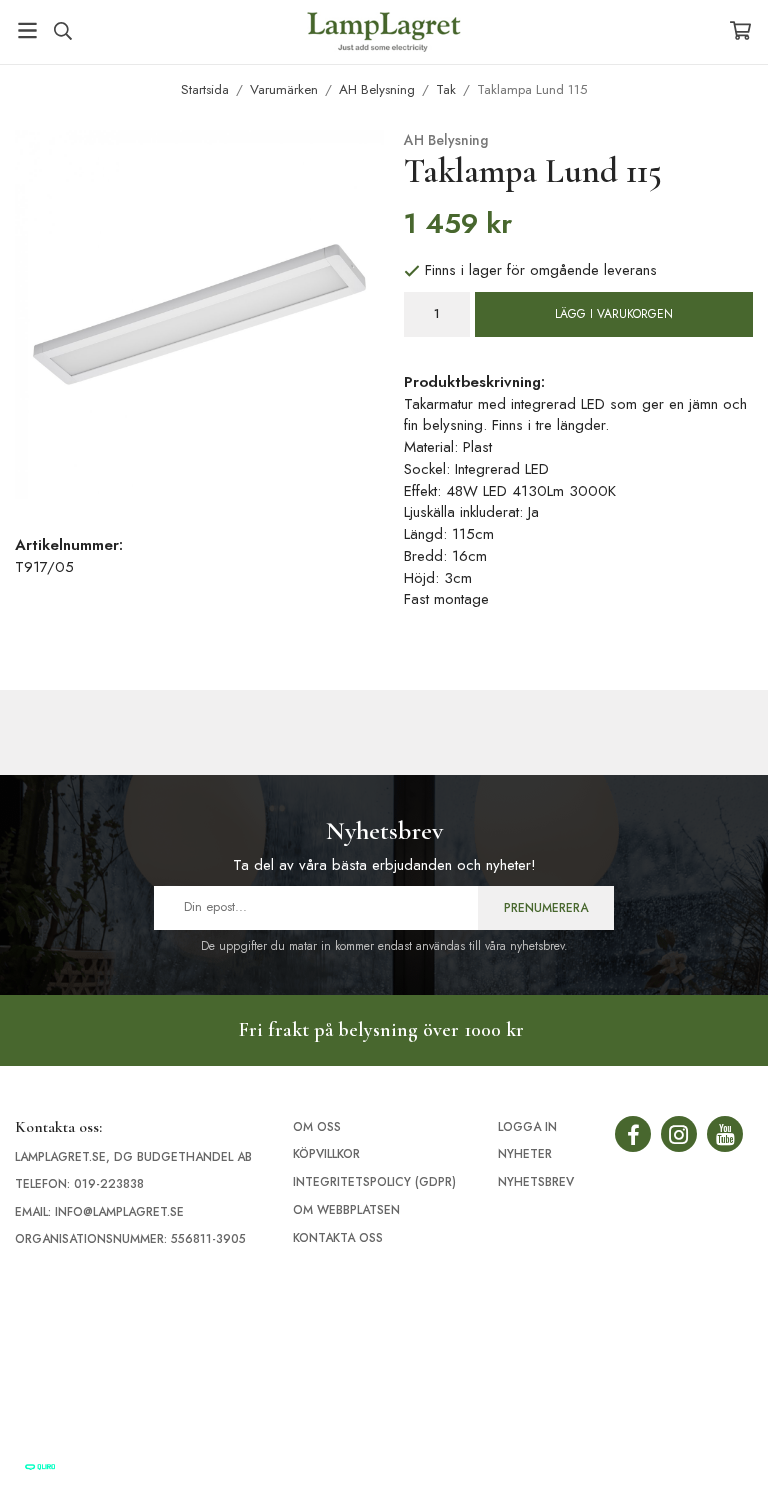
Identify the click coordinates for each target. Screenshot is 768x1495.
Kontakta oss (338, 1238)
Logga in (527, 1127)
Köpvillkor (326, 1154)
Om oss (317, 1127)
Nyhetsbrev (536, 1182)
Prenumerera (546, 908)
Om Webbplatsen (346, 1210)
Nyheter (525, 1154)
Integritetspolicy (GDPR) (374, 1182)
